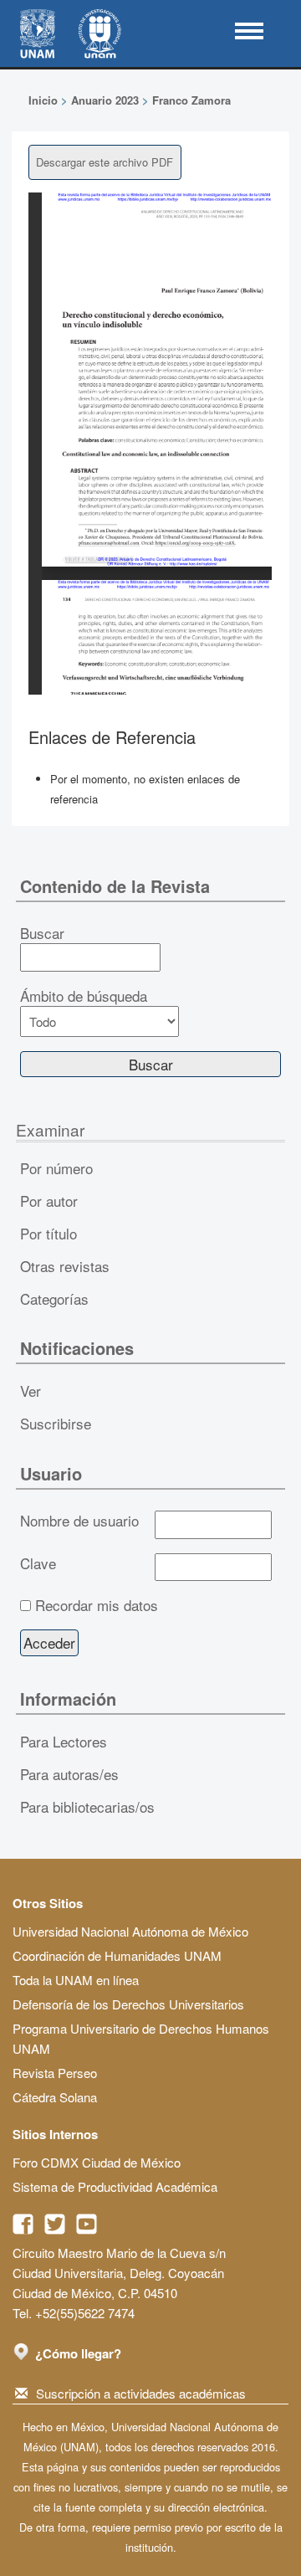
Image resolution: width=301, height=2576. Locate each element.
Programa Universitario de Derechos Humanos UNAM (141, 2038)
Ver (31, 1391)
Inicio (43, 100)
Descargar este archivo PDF (105, 162)
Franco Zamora (191, 100)
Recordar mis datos (97, 1605)
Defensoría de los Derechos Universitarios (128, 2004)
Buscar (42, 933)
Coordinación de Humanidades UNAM (117, 1955)
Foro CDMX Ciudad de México (97, 2162)
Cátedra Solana (55, 2097)
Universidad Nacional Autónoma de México (130, 1931)
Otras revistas (65, 1266)
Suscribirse (56, 1423)
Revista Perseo (55, 2073)
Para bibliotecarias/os (87, 1806)
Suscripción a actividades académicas (141, 2393)
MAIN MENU (249, 31)
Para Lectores (64, 1741)
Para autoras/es (69, 1774)
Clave (38, 1563)
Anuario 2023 (105, 100)
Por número (56, 1168)
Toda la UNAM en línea (76, 1980)
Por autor (49, 1201)
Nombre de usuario (79, 1521)
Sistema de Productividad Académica (115, 2186)
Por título (48, 1233)
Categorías (54, 1298)
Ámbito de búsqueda (84, 996)
